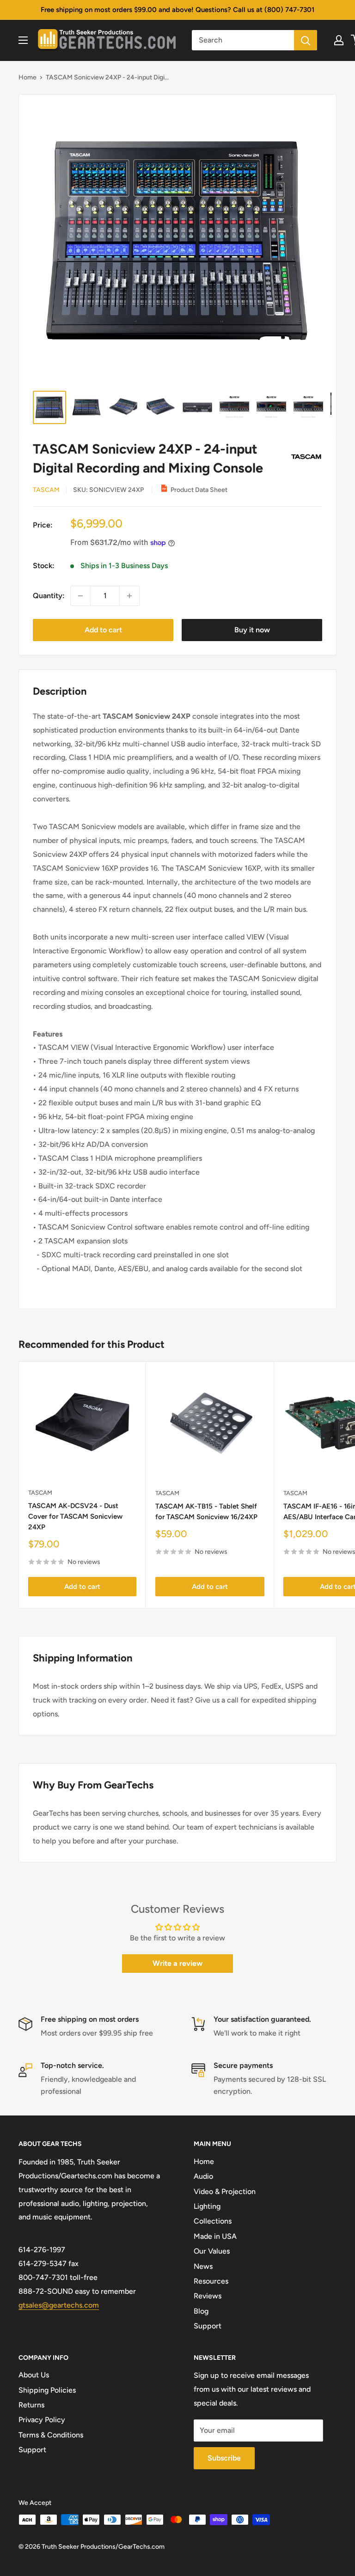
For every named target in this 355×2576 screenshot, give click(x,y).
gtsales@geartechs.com (59, 2305)
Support (208, 2326)
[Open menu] (23, 40)
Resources (211, 2281)
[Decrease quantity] (80, 596)
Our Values (212, 2251)
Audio (203, 2176)
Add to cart (103, 630)
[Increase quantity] (129, 596)
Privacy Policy (42, 2420)
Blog (201, 2311)
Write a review (177, 1963)
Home (28, 77)
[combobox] (243, 40)
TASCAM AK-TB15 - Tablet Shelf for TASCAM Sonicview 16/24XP (206, 1512)
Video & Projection (225, 2191)
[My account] (339, 40)
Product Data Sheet (199, 490)
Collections (213, 2221)
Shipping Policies (47, 2390)
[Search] (306, 40)
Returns (31, 2405)
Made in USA (215, 2236)
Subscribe (224, 2458)
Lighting (207, 2206)
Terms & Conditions (51, 2435)
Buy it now (252, 630)
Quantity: (49, 596)
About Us (34, 2375)
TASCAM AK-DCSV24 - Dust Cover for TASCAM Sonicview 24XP (75, 1517)
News (203, 2266)
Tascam (46, 490)
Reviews (208, 2296)
